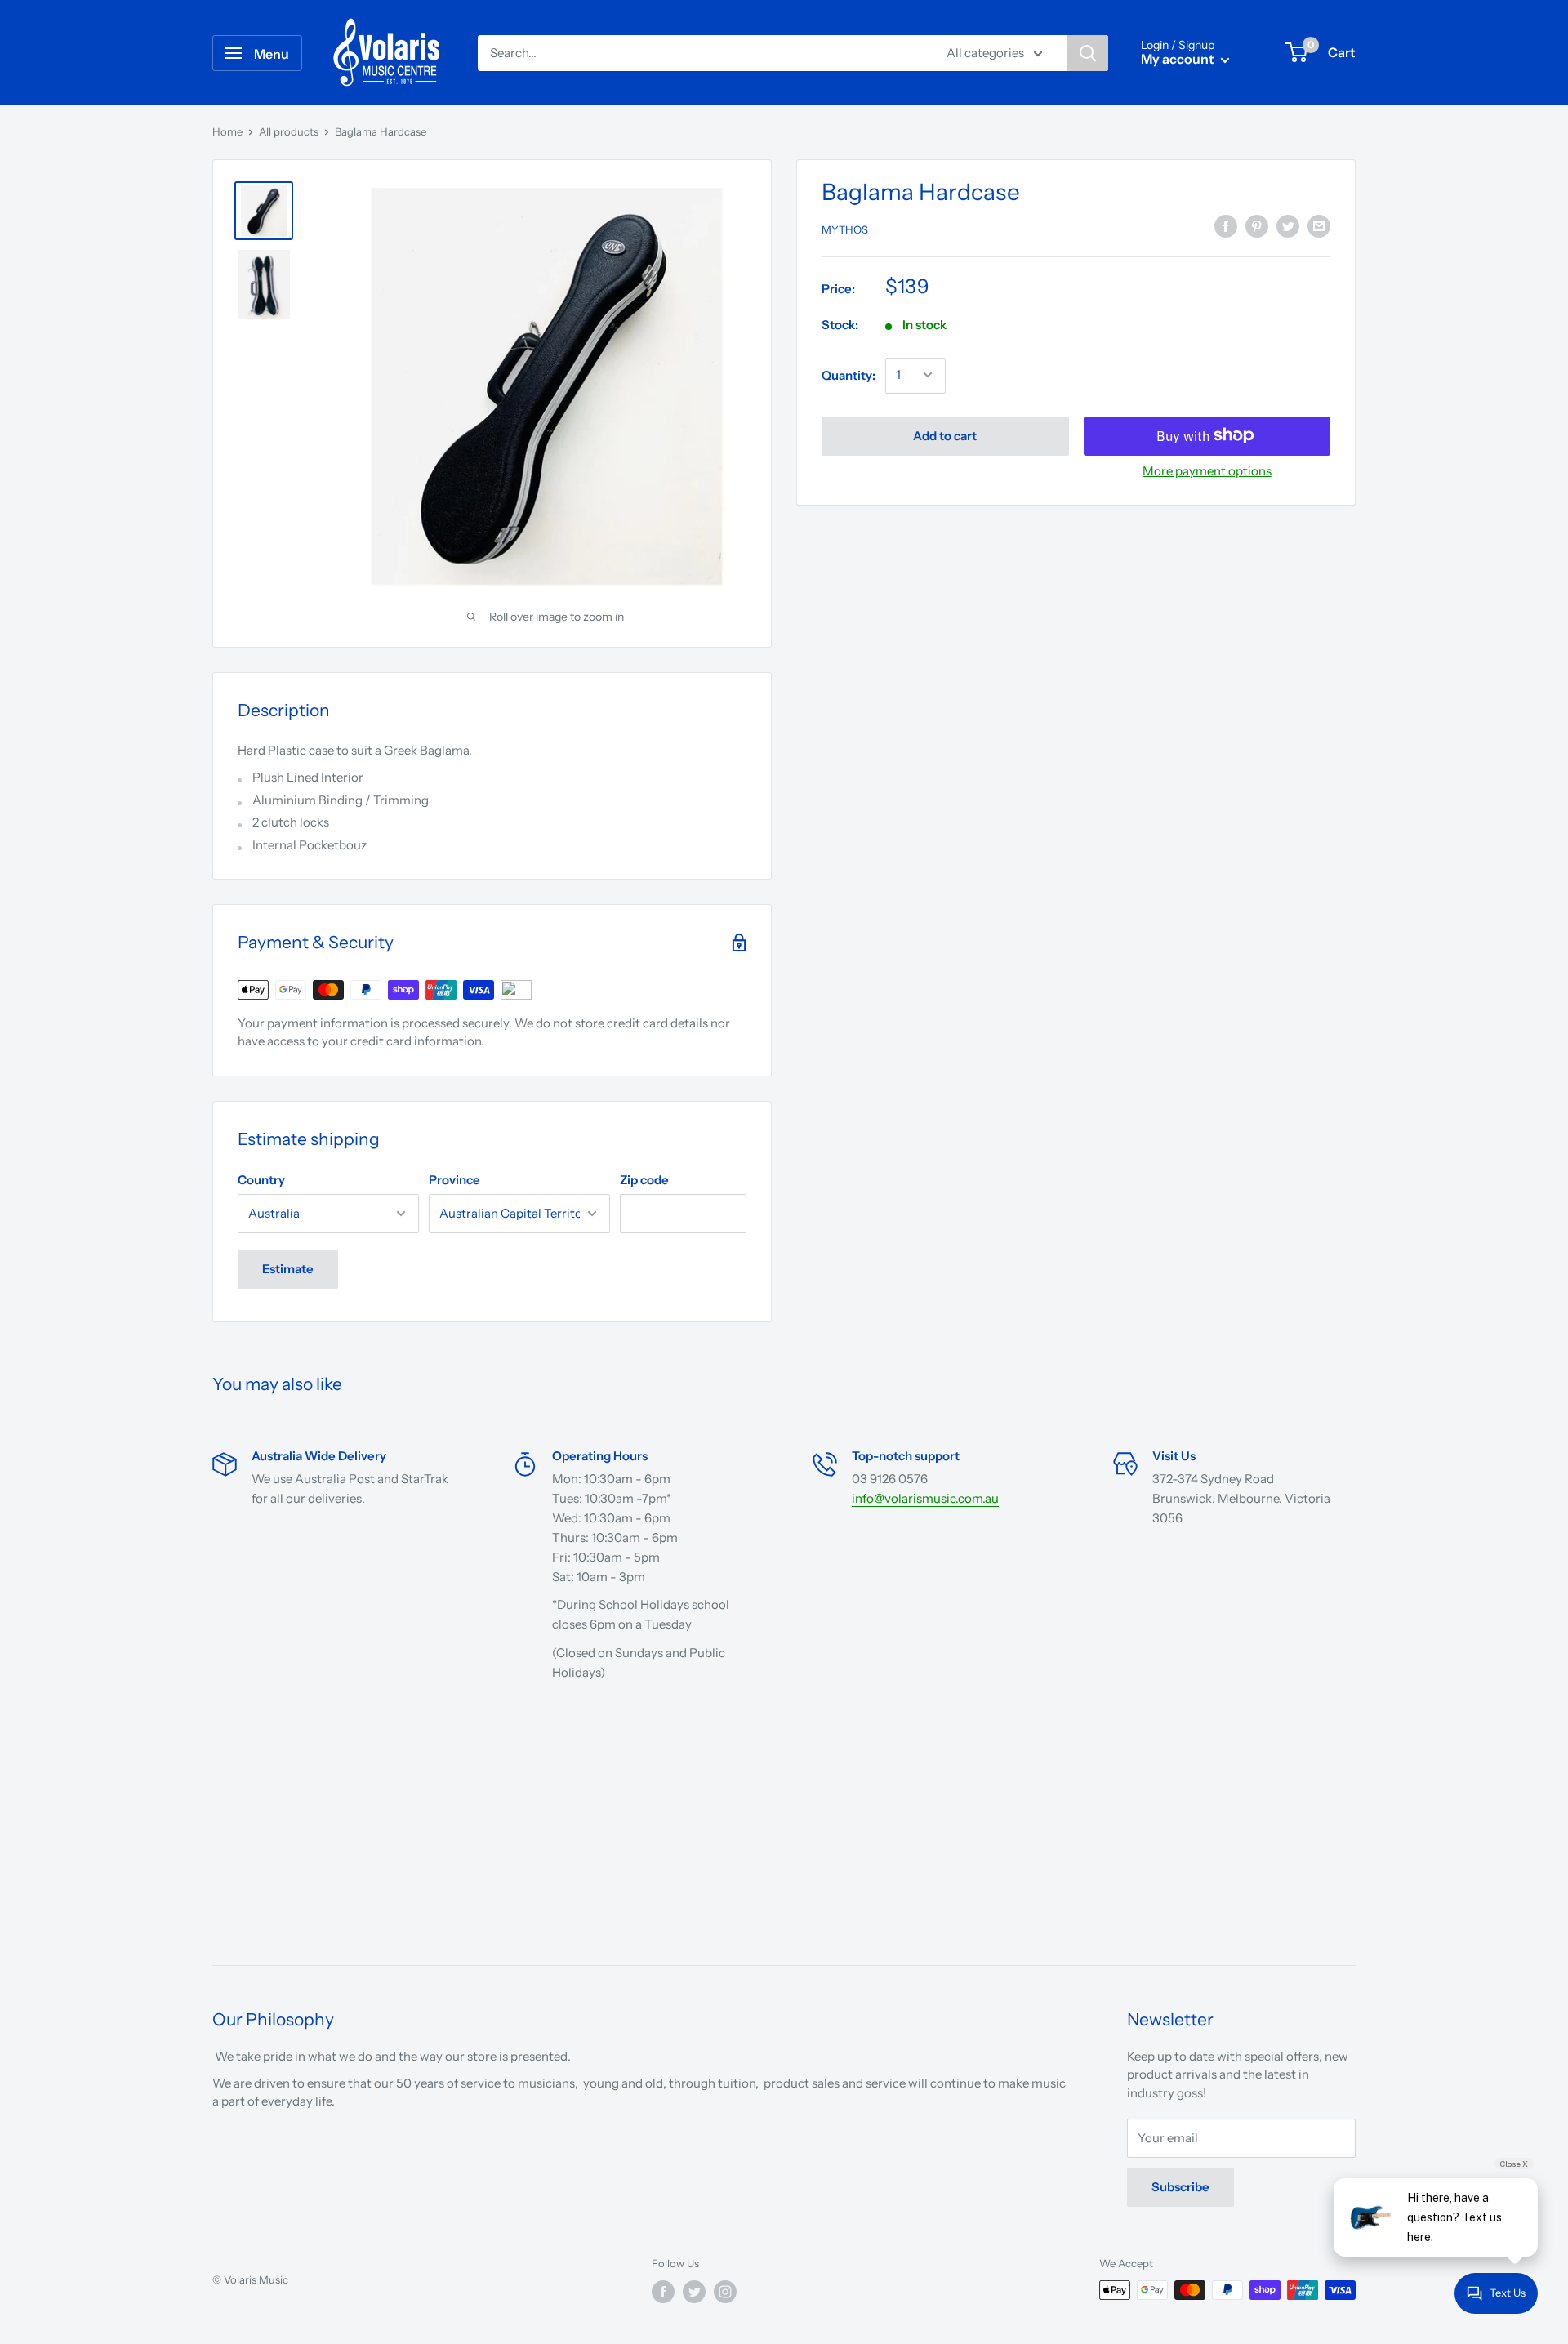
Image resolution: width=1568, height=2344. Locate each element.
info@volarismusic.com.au (925, 1498)
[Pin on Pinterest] (1257, 226)
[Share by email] (1319, 226)
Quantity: (849, 374)
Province (454, 1180)
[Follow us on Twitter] (694, 2292)
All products (289, 131)
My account (1179, 59)
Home (227, 131)
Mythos (845, 229)
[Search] (1088, 53)
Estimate (288, 1269)
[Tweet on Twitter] (1288, 226)
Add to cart (945, 435)
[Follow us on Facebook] (663, 2292)
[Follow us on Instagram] (725, 2292)
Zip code (644, 1180)
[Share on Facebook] (1226, 226)
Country (261, 1180)
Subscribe (1180, 2187)
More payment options (1207, 470)
